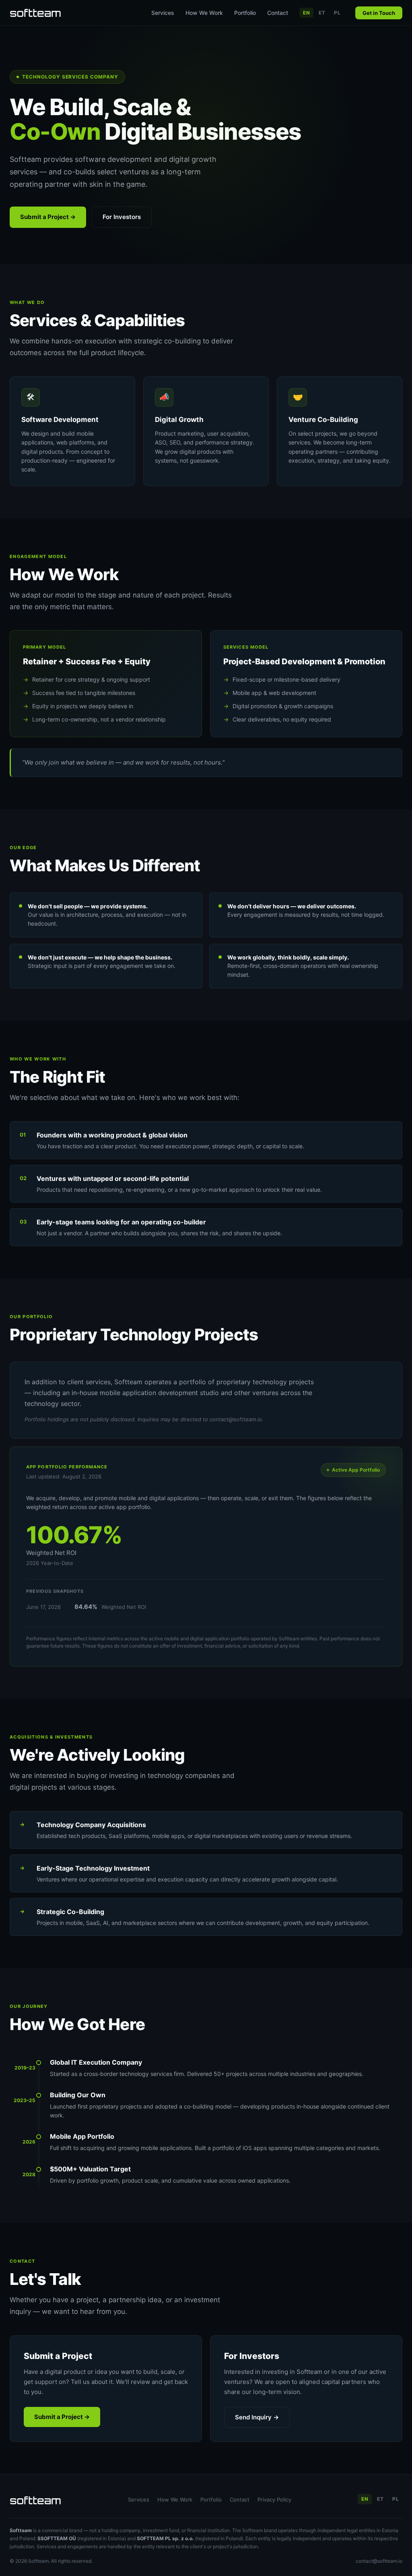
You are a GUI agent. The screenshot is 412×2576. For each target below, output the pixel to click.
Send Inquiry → (257, 2417)
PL (337, 13)
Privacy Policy (274, 2500)
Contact (278, 13)
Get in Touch (379, 13)
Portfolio (245, 13)
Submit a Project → (48, 217)
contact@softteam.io (379, 2561)
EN (306, 13)
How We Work (204, 13)
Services (163, 13)
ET (322, 13)
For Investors (122, 217)
